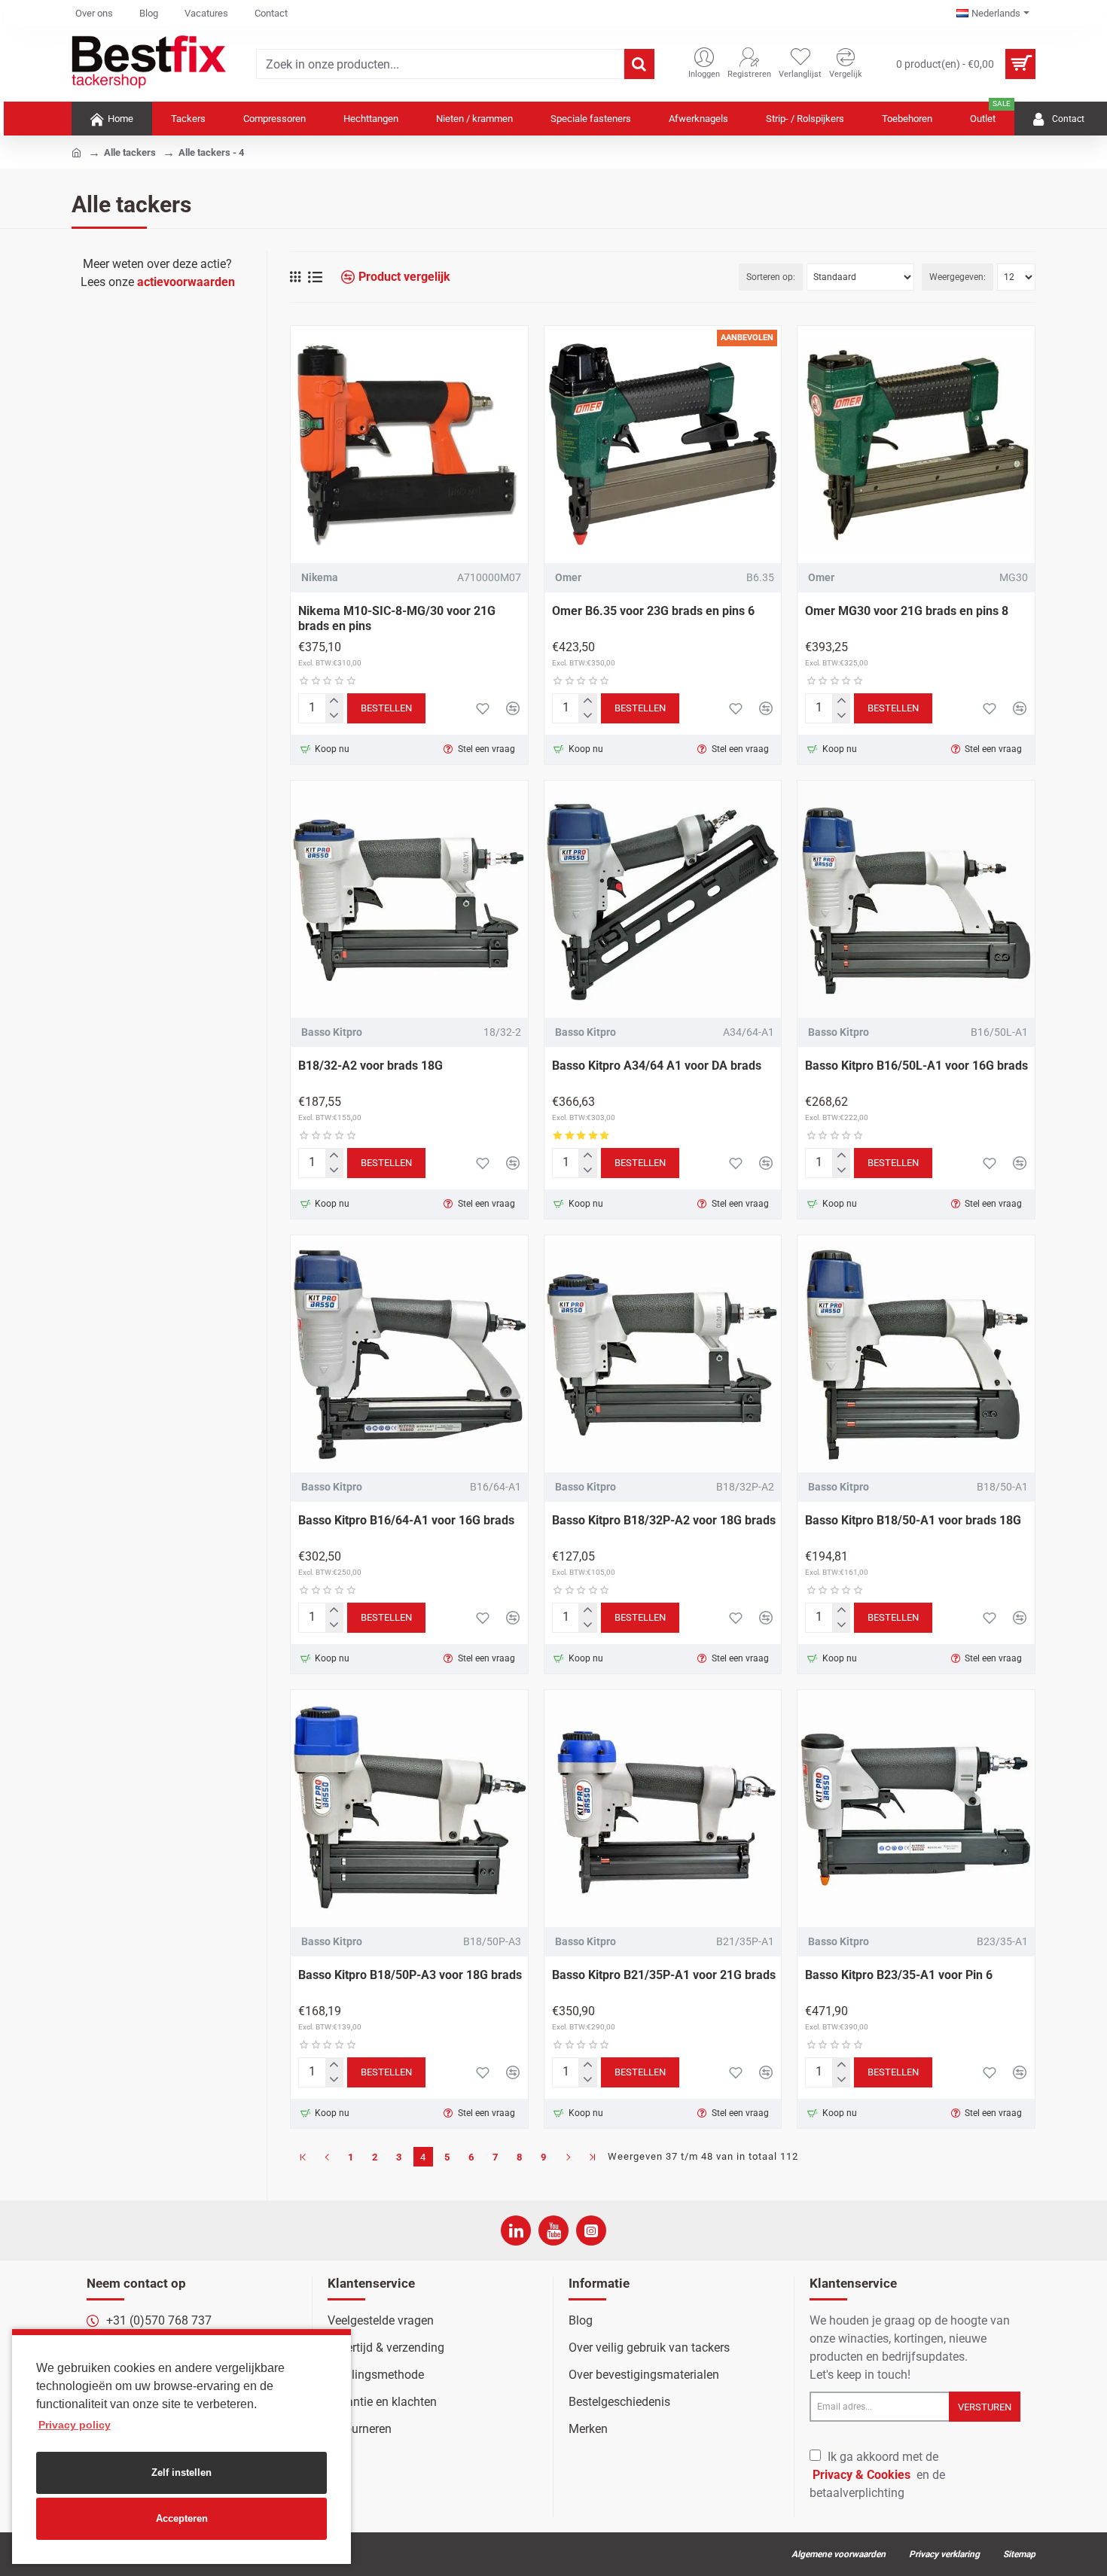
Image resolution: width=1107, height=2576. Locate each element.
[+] (334, 701)
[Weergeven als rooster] (295, 277)
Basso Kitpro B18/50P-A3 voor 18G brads (410, 1975)
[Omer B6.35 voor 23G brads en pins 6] (663, 445)
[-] (334, 716)
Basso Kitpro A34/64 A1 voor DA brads (657, 1066)
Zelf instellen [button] (181, 2472)
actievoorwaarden (186, 282)
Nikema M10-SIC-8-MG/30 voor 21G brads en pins (397, 619)
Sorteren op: (771, 277)
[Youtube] (553, 2230)
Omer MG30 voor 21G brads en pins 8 (907, 611)
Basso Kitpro (332, 1032)
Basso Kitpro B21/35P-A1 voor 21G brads (664, 1975)
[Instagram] (591, 2230)
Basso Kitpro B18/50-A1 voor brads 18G (913, 1520)
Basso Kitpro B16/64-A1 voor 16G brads (406, 1520)
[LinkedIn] (516, 2230)
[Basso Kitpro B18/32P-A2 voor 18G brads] (663, 1354)
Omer (568, 577)
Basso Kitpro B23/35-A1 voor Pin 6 (899, 1975)
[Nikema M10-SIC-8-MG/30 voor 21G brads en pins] (409, 445)
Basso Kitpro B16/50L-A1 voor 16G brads (916, 1066)
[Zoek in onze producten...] (639, 64)
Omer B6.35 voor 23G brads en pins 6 (653, 611)
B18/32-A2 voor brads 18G (371, 1066)
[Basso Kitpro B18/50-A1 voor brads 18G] (916, 1354)
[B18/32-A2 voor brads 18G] (409, 899)
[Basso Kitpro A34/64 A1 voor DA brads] (663, 899)
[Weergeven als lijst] (315, 277)
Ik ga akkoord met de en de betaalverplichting (877, 2475)
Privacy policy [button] (75, 2425)
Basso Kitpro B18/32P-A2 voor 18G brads (664, 1520)
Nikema (320, 577)
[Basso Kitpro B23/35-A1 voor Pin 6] (916, 1809)
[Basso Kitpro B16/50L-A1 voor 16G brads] (916, 899)
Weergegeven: (958, 277)
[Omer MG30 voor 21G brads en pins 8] (916, 445)
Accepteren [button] (182, 2518)
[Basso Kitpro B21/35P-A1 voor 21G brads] (663, 1809)
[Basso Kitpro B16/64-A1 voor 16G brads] (409, 1354)
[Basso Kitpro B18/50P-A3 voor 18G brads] (409, 1809)
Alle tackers (130, 152)
